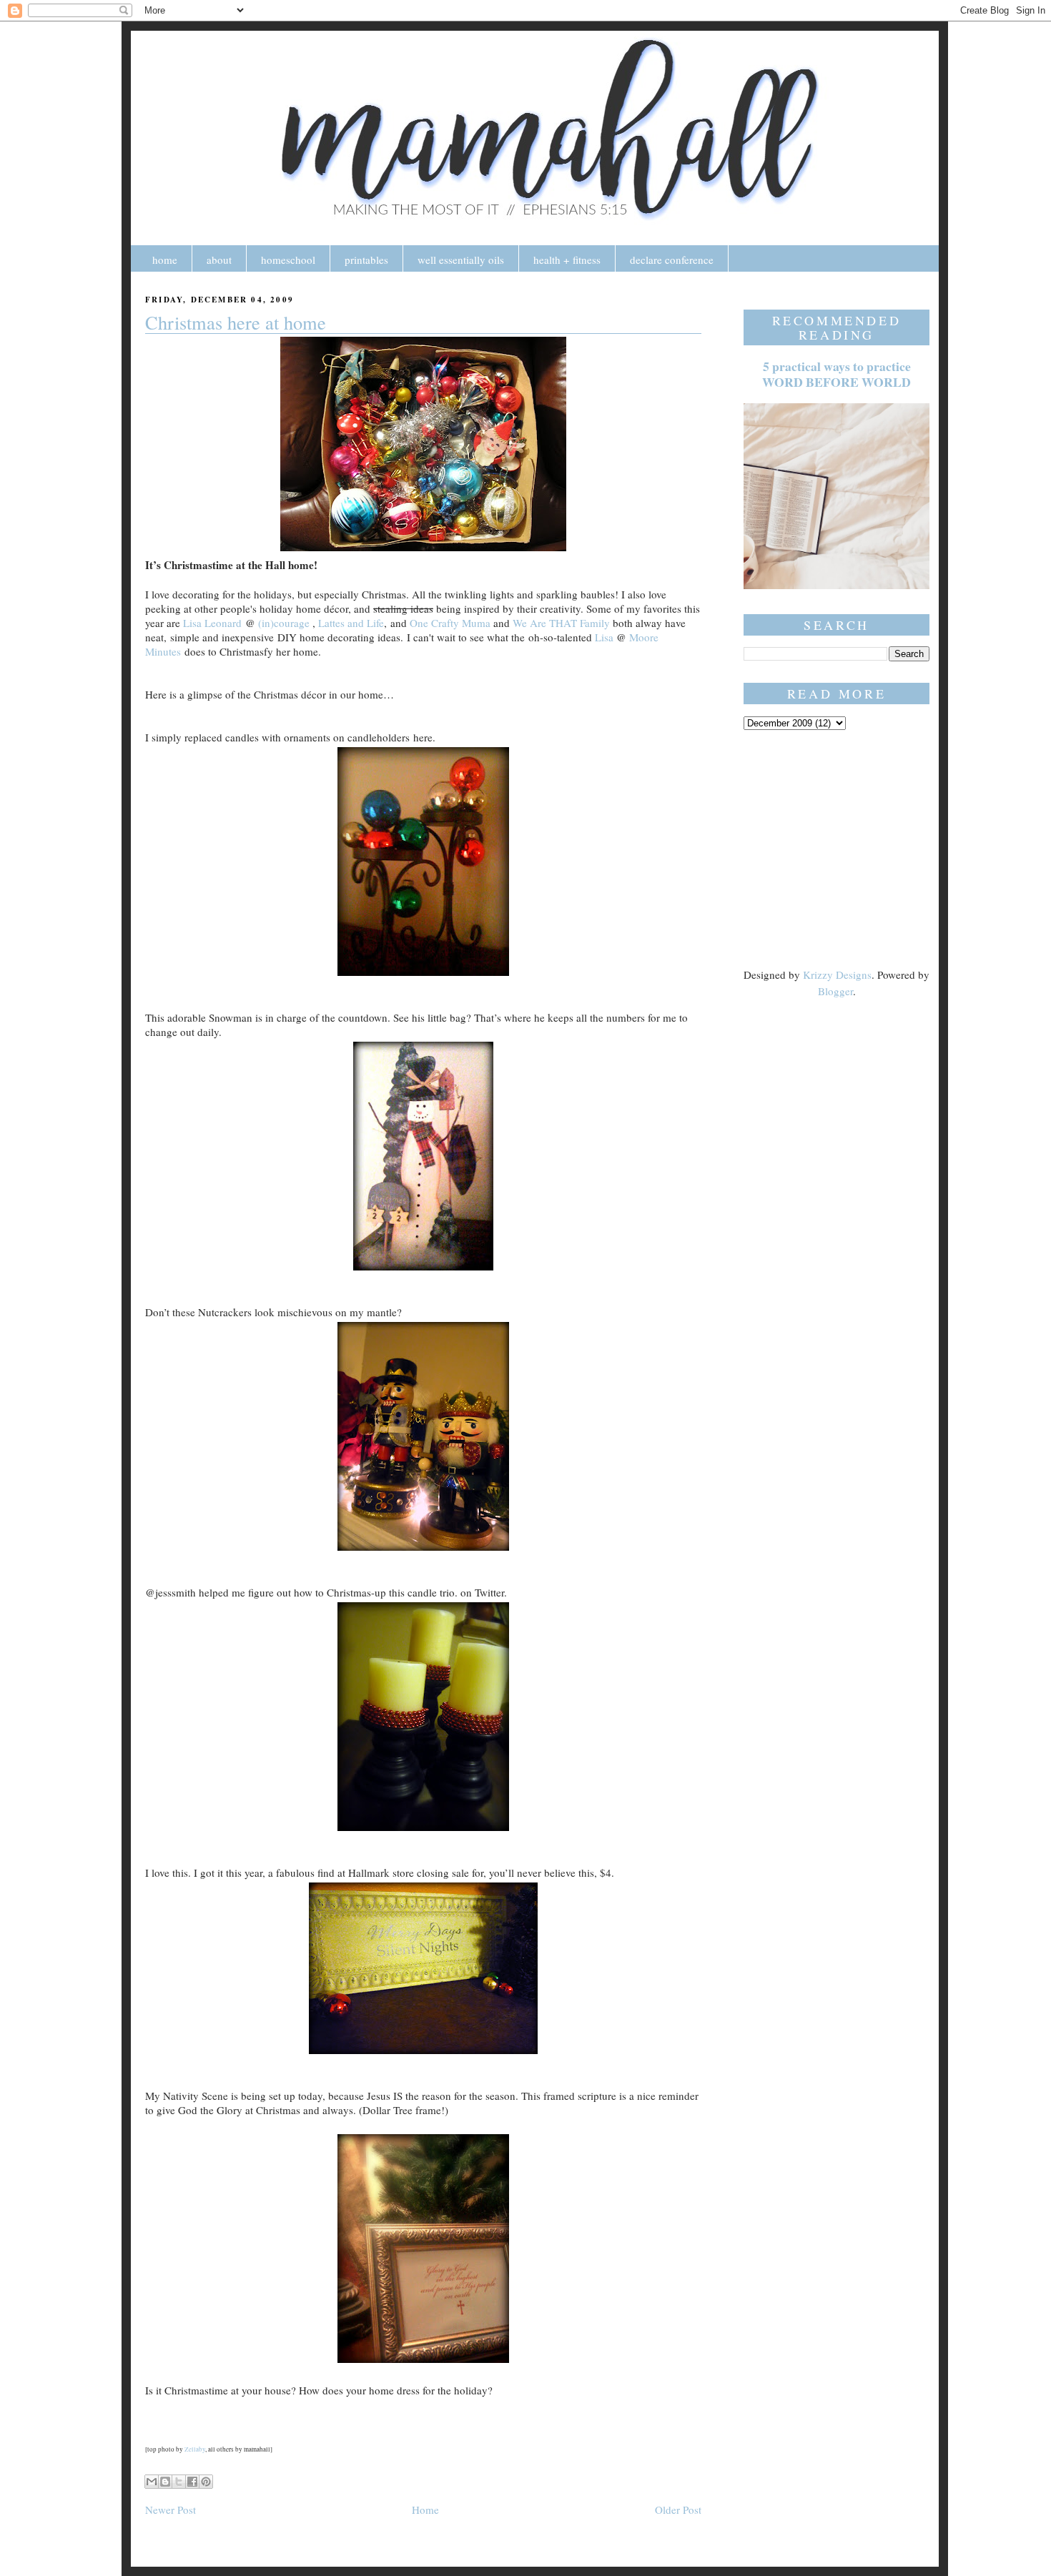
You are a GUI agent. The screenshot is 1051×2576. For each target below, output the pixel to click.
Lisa (604, 637)
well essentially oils (461, 260)
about (219, 260)
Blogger (835, 991)
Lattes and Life (351, 623)
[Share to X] (179, 2482)
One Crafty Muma (450, 623)
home (165, 260)
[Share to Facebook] (192, 2482)
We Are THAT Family (561, 623)
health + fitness (567, 260)
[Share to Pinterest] (206, 2482)
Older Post (678, 2510)
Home (425, 2510)
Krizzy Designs (837, 974)
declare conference (672, 260)
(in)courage (284, 623)
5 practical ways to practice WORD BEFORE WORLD (837, 374)
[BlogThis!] (165, 2482)
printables (366, 260)
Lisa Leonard (212, 623)
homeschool (288, 260)
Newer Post (171, 2510)
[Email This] (152, 2482)
